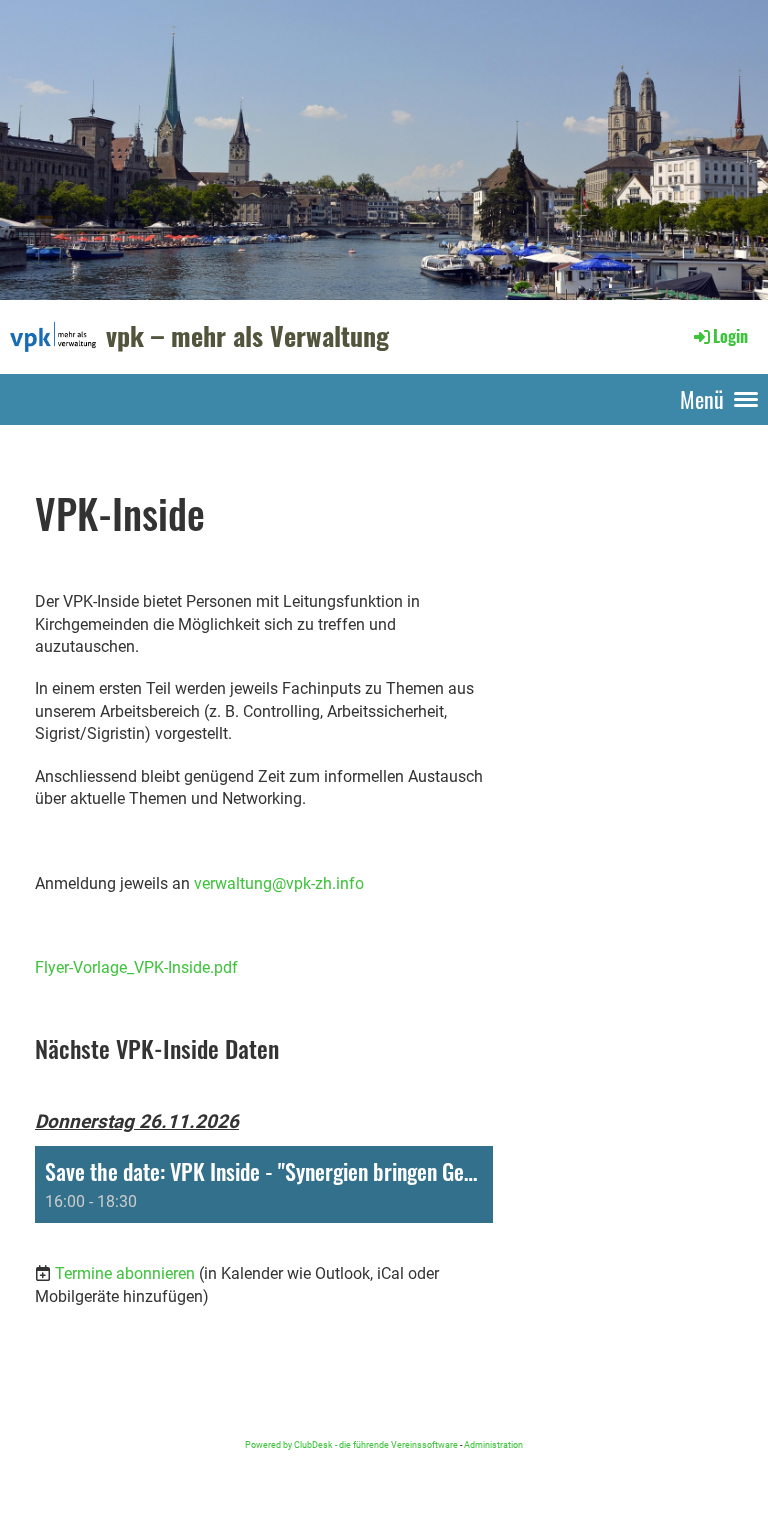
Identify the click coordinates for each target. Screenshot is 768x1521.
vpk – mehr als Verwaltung (247, 336)
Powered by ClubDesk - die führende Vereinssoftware (351, 1444)
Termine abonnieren (125, 1273)
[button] (264, 1184)
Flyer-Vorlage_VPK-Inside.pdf (136, 967)
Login (730, 336)
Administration (493, 1444)
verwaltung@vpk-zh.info (279, 883)
